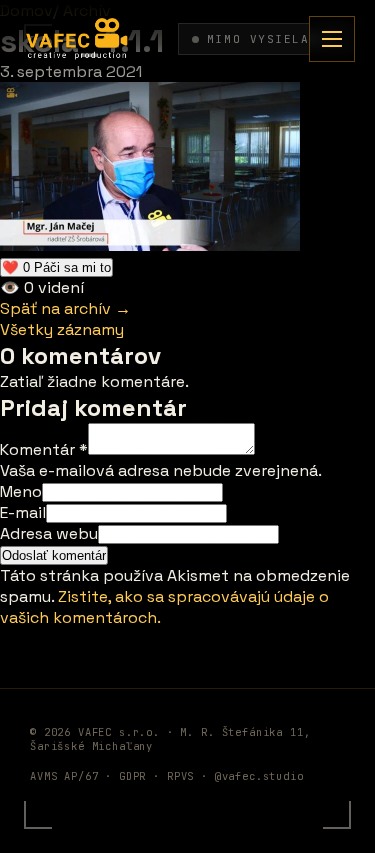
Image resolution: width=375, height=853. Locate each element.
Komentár (44, 449)
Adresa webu (49, 533)
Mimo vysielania (271, 39)
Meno (21, 491)
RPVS (180, 776)
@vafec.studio (259, 776)
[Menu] (332, 39)
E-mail (23, 512)
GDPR (132, 776)
